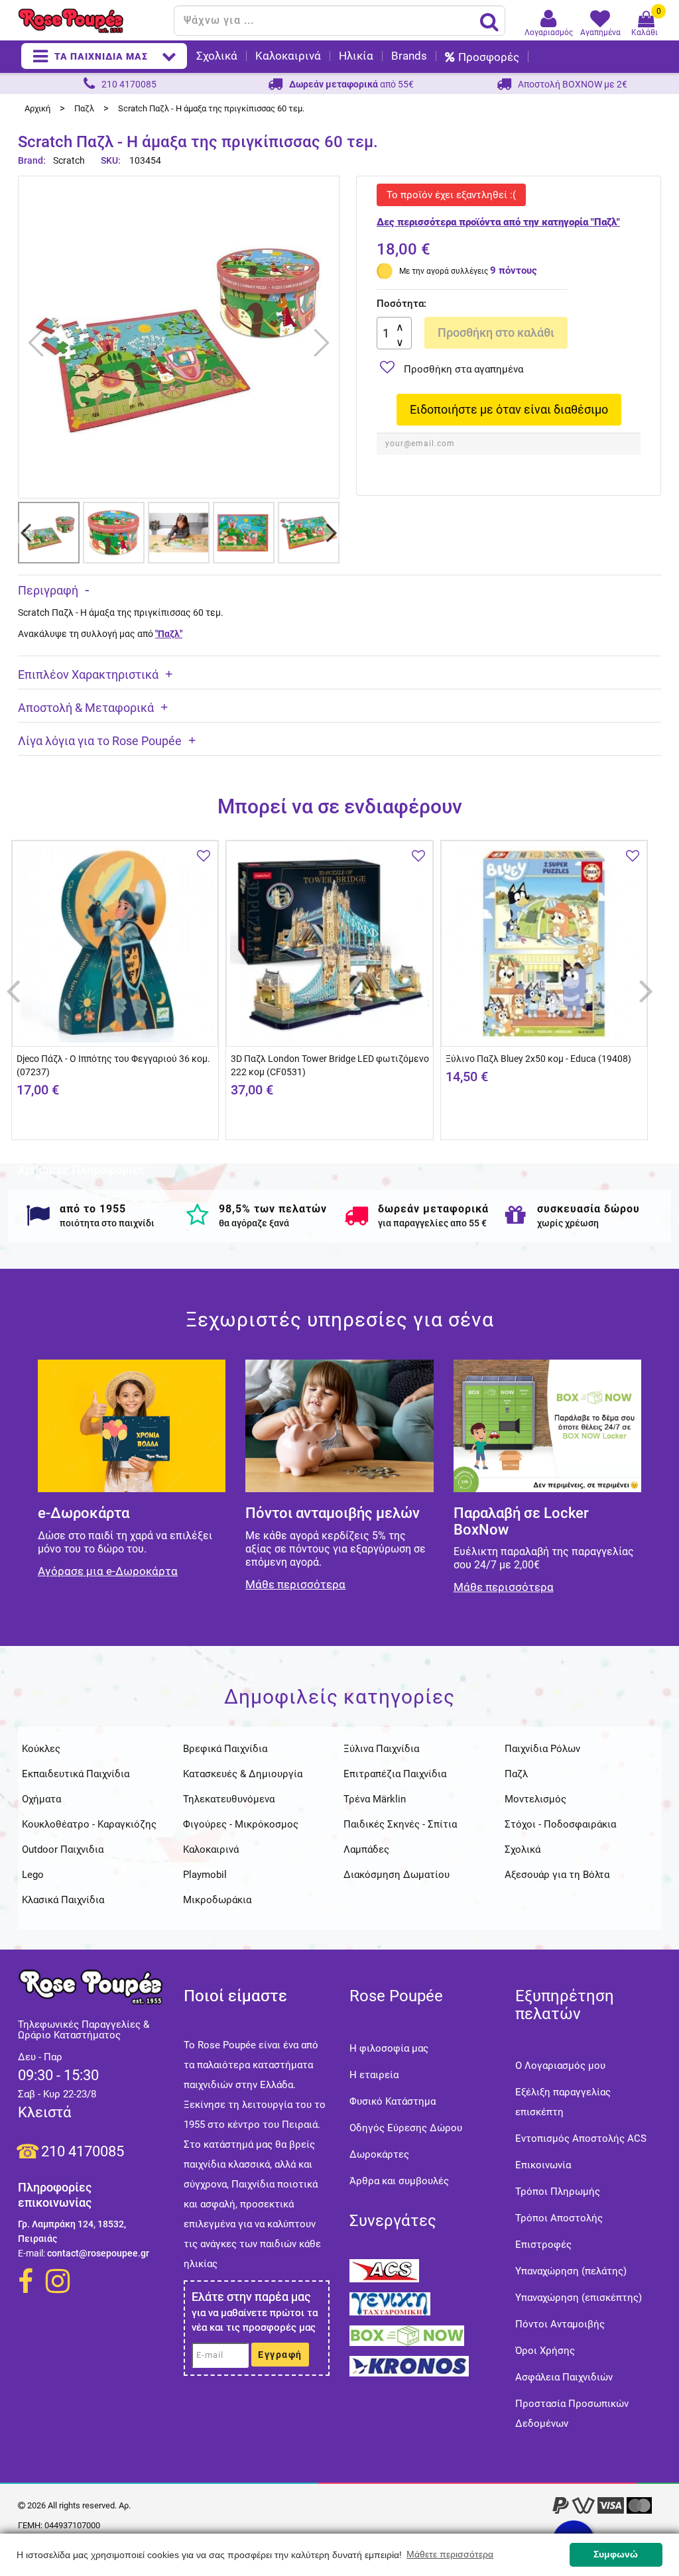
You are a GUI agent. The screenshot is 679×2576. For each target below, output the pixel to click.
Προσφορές (489, 57)
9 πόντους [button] (514, 270)
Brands (409, 56)
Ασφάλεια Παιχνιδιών (564, 2377)
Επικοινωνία (543, 2165)
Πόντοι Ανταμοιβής (560, 2324)
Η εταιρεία (374, 2075)
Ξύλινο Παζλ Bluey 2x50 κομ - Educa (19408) (538, 1059)
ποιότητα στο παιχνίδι (107, 1223)
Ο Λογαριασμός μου (560, 2066)
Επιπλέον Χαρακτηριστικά (88, 674)
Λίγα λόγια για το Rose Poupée (100, 741)
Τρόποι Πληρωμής (558, 2192)
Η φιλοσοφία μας (389, 2048)
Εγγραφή (280, 2355)
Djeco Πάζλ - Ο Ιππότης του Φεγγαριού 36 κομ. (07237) (113, 1065)
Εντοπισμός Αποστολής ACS (581, 2138)
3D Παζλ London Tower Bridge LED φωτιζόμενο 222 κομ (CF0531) (330, 1065)
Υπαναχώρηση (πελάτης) (571, 2271)
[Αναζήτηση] (489, 21)
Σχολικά (217, 56)
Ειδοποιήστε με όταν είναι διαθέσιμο (509, 409)
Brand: (33, 160)
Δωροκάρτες (379, 2154)
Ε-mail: (31, 2253)
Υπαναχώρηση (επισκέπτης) (579, 2298)
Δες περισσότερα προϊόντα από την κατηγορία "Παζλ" (498, 222)
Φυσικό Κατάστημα (393, 2101)
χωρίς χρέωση (568, 1223)
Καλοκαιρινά (288, 56)
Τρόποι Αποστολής (559, 2218)
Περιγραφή (48, 590)
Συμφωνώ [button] (616, 2554)
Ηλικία (356, 56)
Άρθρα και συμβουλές (399, 2181)
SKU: (111, 160)
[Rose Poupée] (91, 21)
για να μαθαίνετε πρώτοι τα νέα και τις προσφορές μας (255, 2320)
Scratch (69, 160)
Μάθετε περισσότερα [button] (450, 2554)
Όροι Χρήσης (545, 2351)
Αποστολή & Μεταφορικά (86, 708)
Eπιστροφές (543, 2245)
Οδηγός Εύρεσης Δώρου (406, 2128)
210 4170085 (83, 2151)
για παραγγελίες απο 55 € (432, 1223)
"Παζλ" (169, 634)
